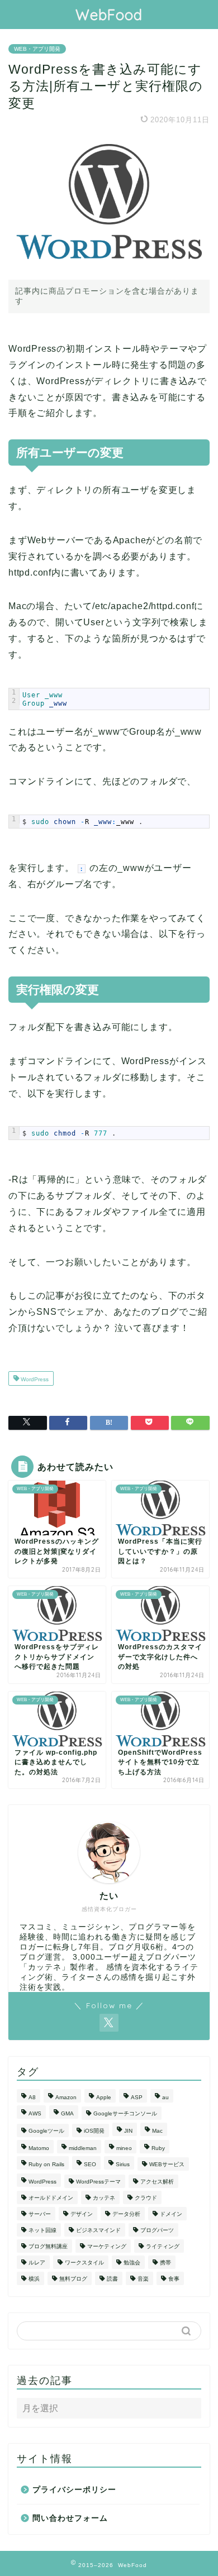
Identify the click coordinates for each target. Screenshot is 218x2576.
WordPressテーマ (98, 2182)
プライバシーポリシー (74, 2490)
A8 (32, 2097)
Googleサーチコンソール (125, 2113)
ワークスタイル (84, 2263)
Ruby (158, 2148)
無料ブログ (73, 2279)
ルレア (37, 2263)
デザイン (82, 2214)
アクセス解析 (157, 2182)
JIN (128, 2131)
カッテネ (104, 2198)
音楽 (143, 2279)
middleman (83, 2148)
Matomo (39, 2148)
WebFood (109, 15)
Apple (104, 2097)
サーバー (40, 2214)
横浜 (34, 2279)
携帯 (165, 2263)
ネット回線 (42, 2230)
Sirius (123, 2164)
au (165, 2097)
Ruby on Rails (46, 2164)
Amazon (66, 2097)
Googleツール (46, 2131)
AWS (35, 2113)
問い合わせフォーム (70, 2518)
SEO (90, 2164)
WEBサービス (167, 2164)
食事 (174, 2279)
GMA (67, 2113)
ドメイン (171, 2214)
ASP (137, 2097)
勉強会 (132, 2263)
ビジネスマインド (98, 2230)
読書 (112, 2279)
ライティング (163, 2246)
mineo (124, 2148)
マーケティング (107, 2246)
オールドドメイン (51, 2198)
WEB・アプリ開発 (37, 49)
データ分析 (126, 2214)
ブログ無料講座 (48, 2246)
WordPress (34, 1379)
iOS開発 (94, 2131)
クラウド (146, 2198)
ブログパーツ (157, 2230)
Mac (157, 2131)
